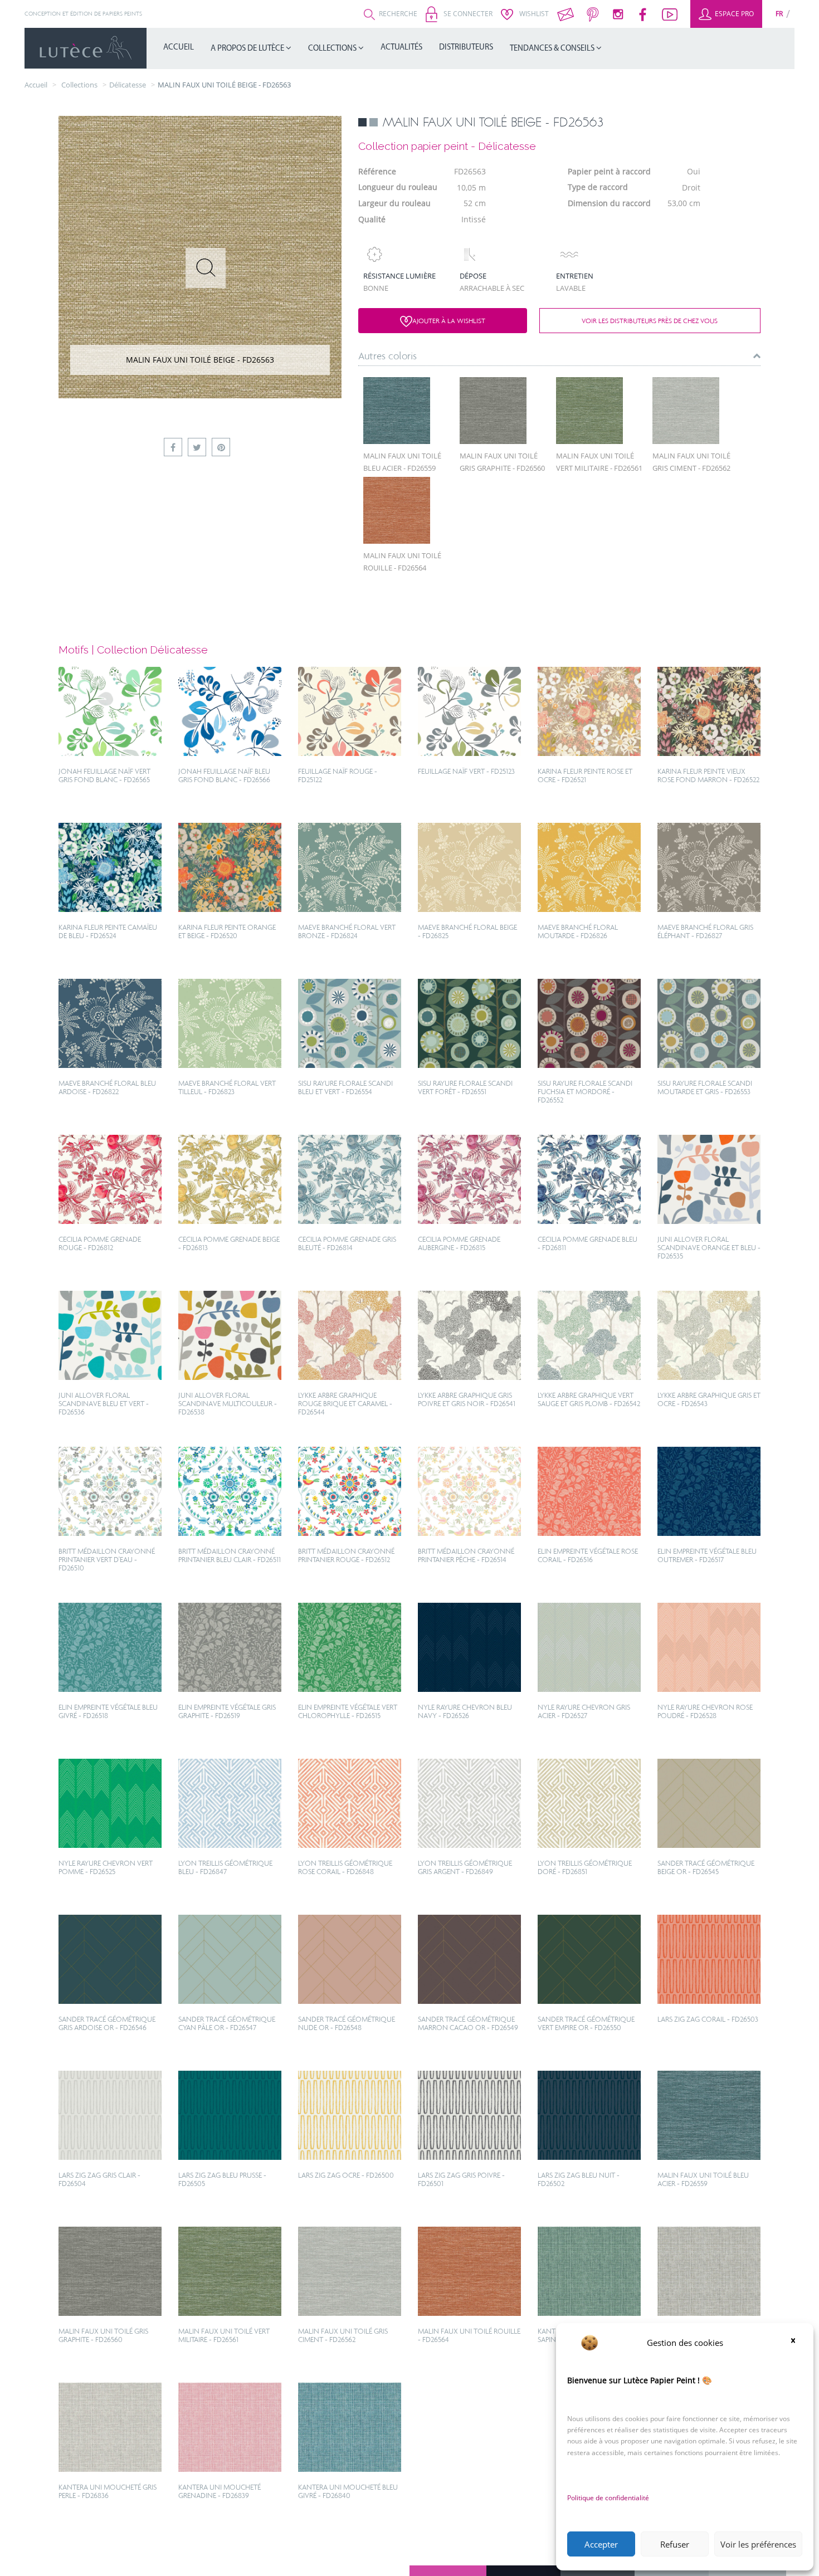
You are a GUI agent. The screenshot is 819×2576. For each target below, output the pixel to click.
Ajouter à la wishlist (449, 321)
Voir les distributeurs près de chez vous (650, 321)
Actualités (401, 48)
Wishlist (533, 14)
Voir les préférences (758, 2544)
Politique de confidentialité (608, 2498)
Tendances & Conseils (553, 49)
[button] (797, 2343)
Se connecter (467, 14)
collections (79, 85)
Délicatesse (128, 85)
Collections (333, 49)
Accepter (601, 2544)
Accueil (179, 48)
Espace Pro (733, 14)
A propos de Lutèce (248, 49)
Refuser (675, 2544)
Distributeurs (466, 48)
